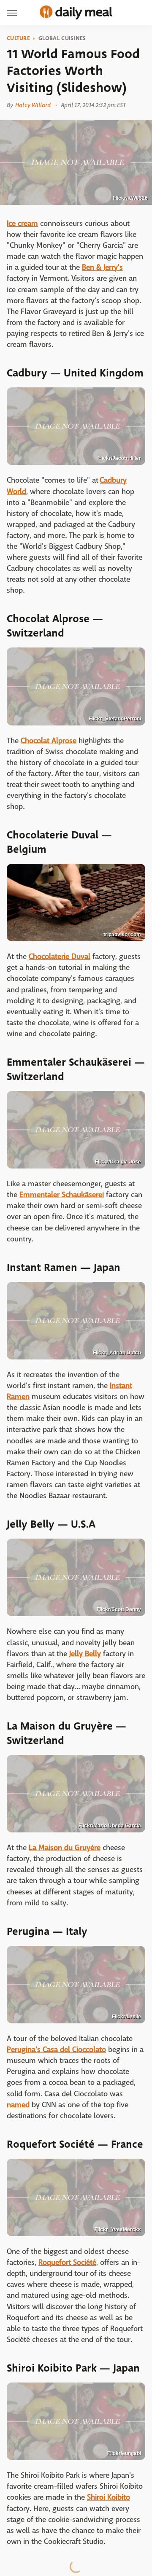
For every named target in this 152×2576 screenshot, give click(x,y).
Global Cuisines (62, 38)
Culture (18, 38)
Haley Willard (33, 105)
